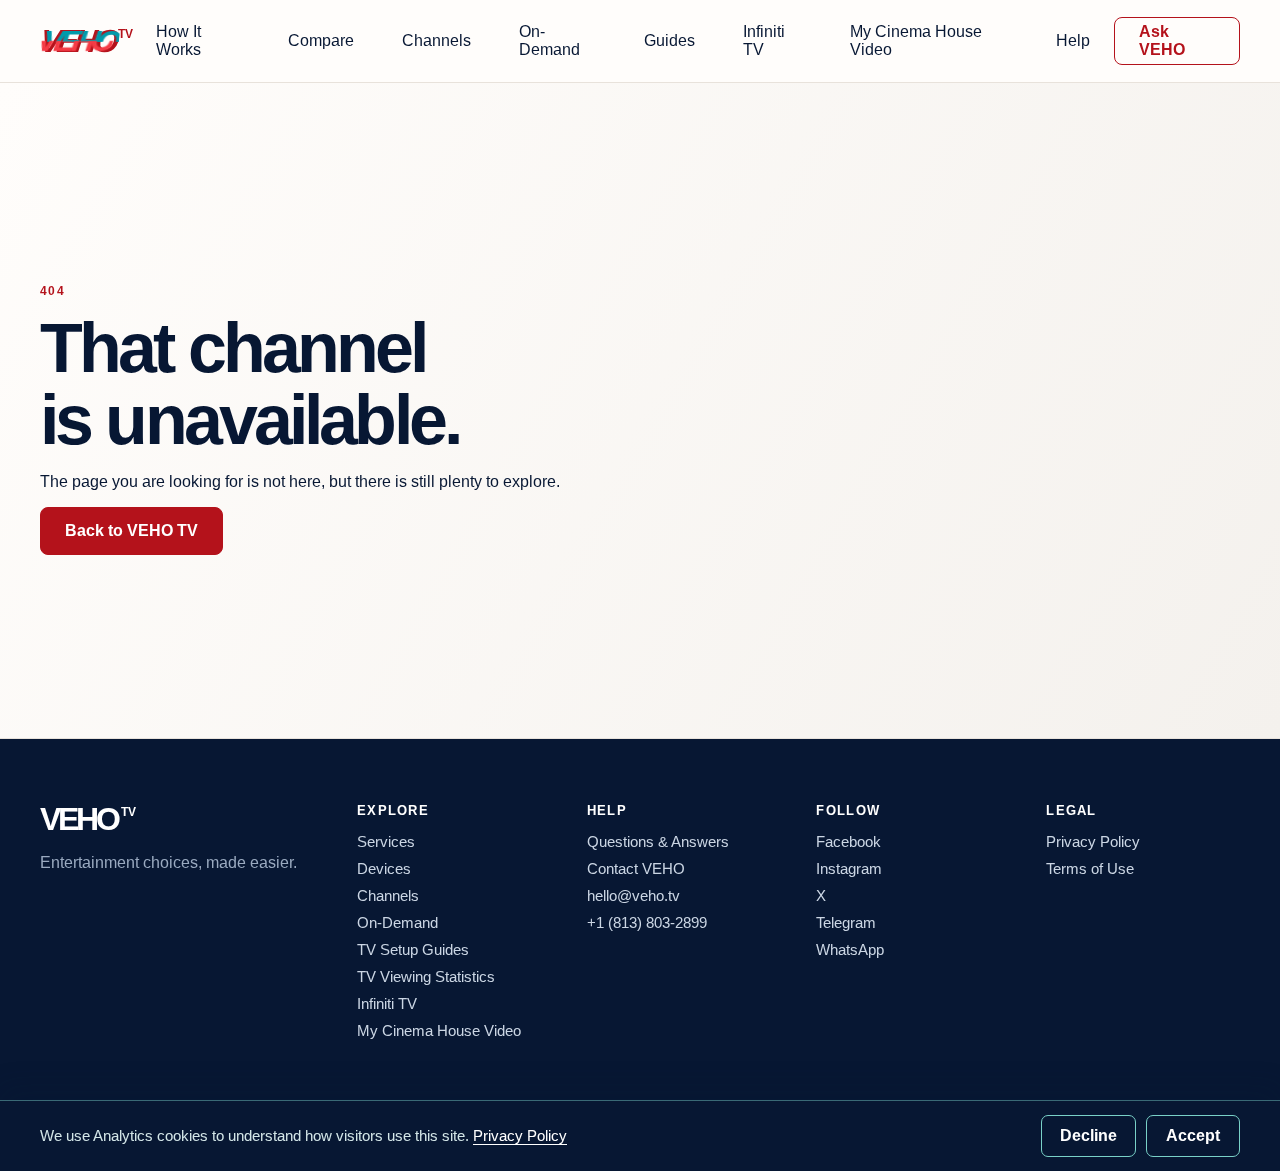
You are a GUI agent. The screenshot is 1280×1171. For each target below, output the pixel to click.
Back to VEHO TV (131, 530)
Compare (321, 40)
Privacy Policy (1093, 841)
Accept (1193, 1135)
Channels (436, 40)
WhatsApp (850, 949)
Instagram (849, 868)
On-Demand (549, 40)
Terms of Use (1090, 868)
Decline (1088, 1135)
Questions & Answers (658, 841)
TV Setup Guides (413, 949)
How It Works (178, 40)
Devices (384, 868)
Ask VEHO (1162, 40)
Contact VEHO (636, 868)
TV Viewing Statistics (426, 976)
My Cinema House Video (916, 40)
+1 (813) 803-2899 (647, 922)
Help (1073, 40)
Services (386, 841)
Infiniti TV (764, 40)
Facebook (848, 841)
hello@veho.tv (633, 895)
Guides (669, 40)
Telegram (846, 922)
